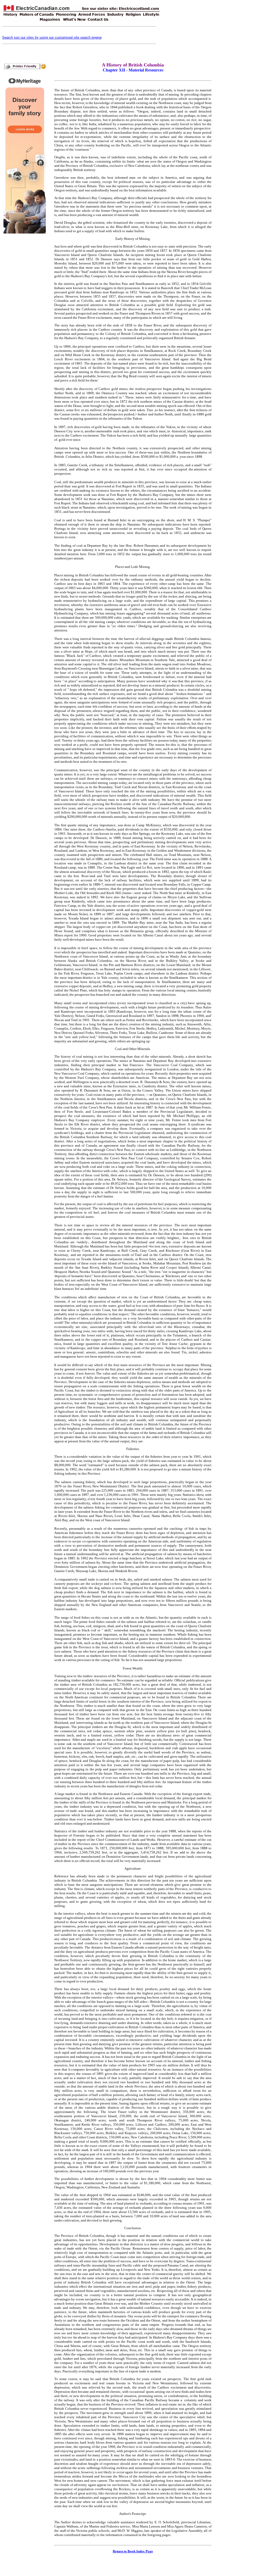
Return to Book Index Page (133, 2551)
